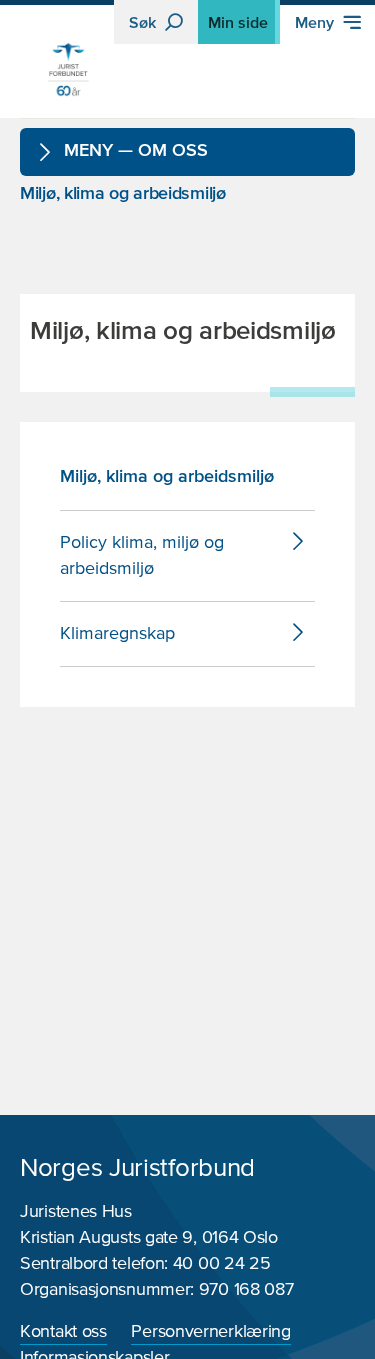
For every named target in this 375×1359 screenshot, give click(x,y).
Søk (144, 22)
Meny (316, 22)
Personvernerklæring (210, 1332)
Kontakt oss (63, 1332)
